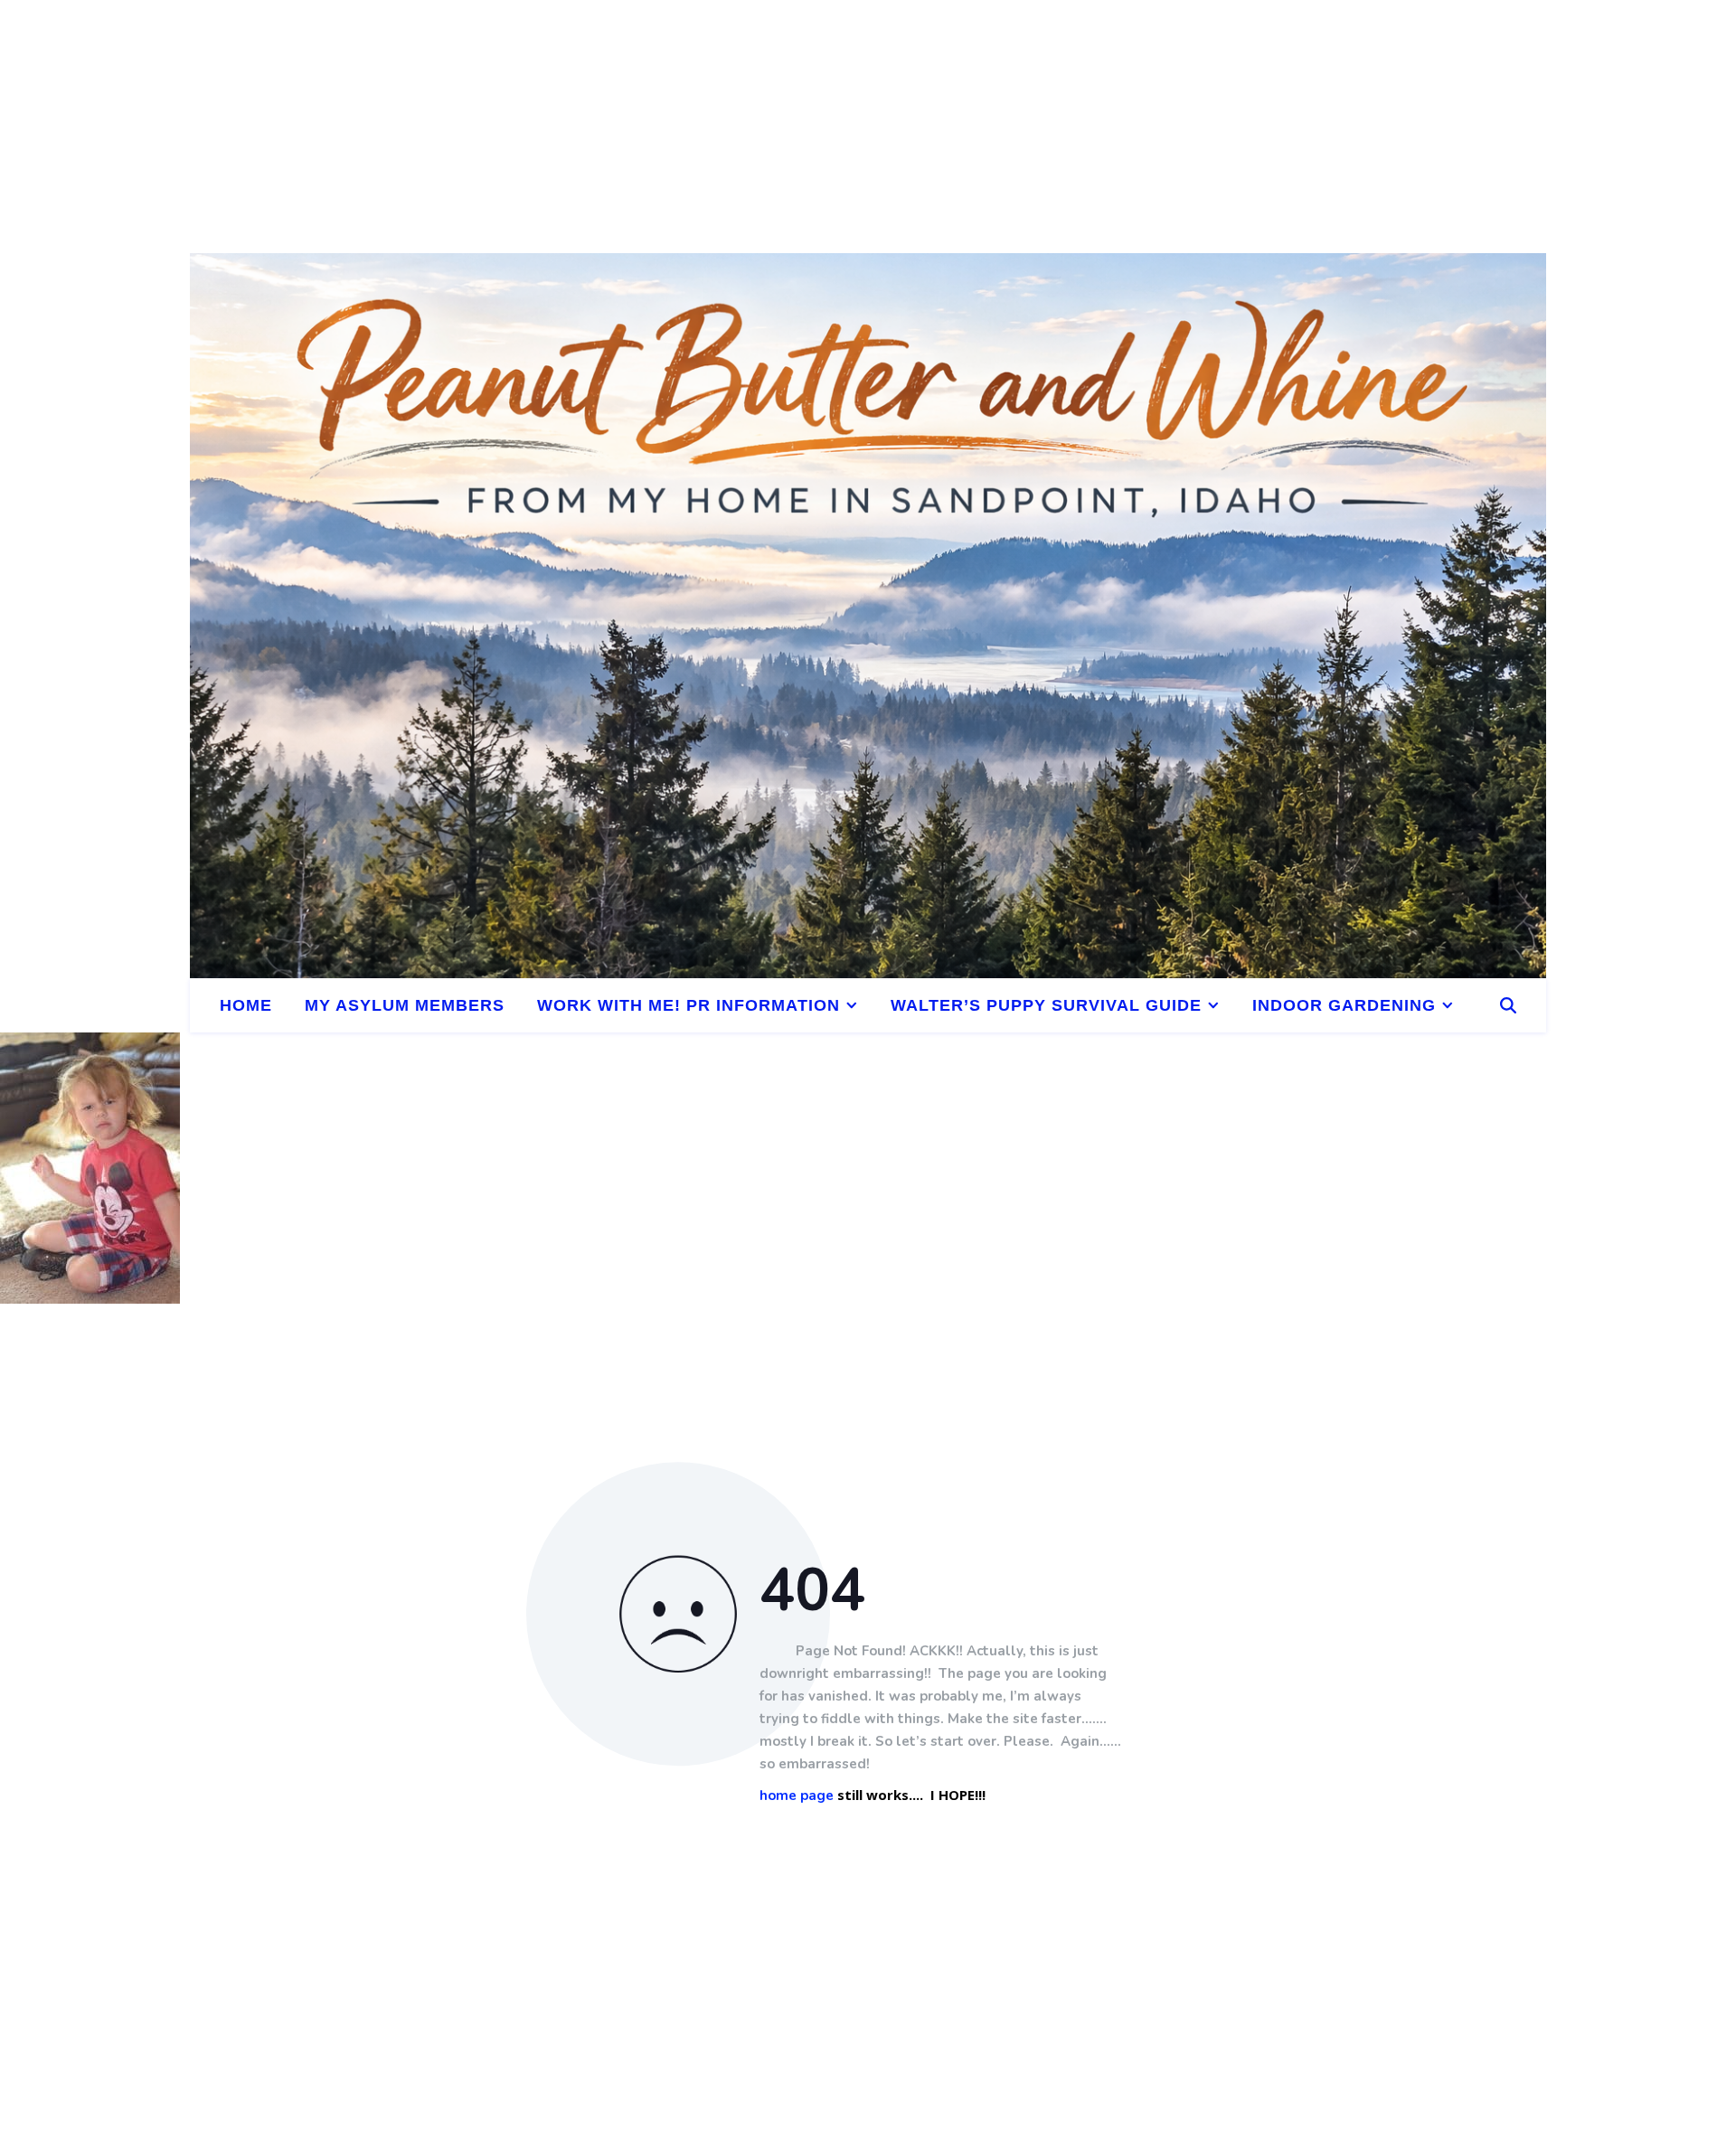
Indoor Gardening (1344, 1005)
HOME (246, 1005)
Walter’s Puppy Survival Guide (1046, 1005)
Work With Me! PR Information (689, 1005)
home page (797, 1796)
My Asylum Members (405, 1005)
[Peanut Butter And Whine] (868, 616)
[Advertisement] (542, 127)
